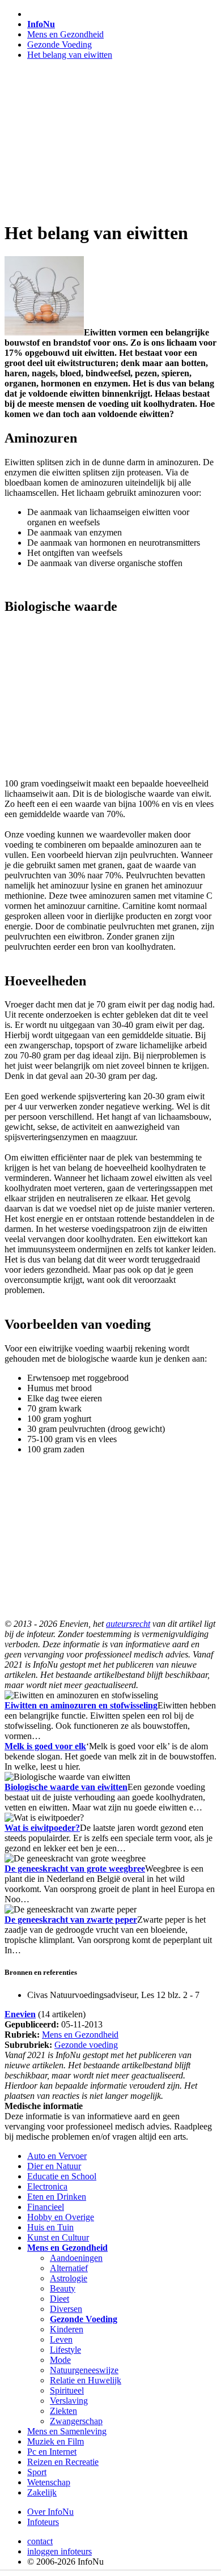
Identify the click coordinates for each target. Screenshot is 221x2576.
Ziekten (63, 2411)
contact (40, 2541)
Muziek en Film (56, 2441)
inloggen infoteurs (59, 2551)
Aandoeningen (76, 2258)
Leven (61, 2339)
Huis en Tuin (50, 2227)
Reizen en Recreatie (63, 2462)
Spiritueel (67, 2390)
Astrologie (69, 2278)
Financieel (46, 2207)
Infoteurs (43, 2522)
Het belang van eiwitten (70, 55)
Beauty (63, 2288)
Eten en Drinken (57, 2197)
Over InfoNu (50, 2512)
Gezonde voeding (86, 2045)
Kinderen (67, 2329)
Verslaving (69, 2401)
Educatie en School (62, 2176)
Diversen (66, 2309)
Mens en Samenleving (67, 2431)
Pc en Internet (52, 2452)
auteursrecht (128, 1624)
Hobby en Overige (61, 2217)
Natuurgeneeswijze (84, 2370)
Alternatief (69, 2268)
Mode (60, 2360)
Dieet (59, 2299)
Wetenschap (49, 2482)
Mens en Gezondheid (65, 34)
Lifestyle (65, 2350)
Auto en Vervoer (57, 2156)
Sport (37, 2472)
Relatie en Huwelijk (86, 2380)
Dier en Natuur (54, 2166)
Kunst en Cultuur (58, 2237)
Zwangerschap (76, 2421)
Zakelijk (42, 2492)
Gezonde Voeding (59, 44)
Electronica (47, 2186)
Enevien (20, 2014)
